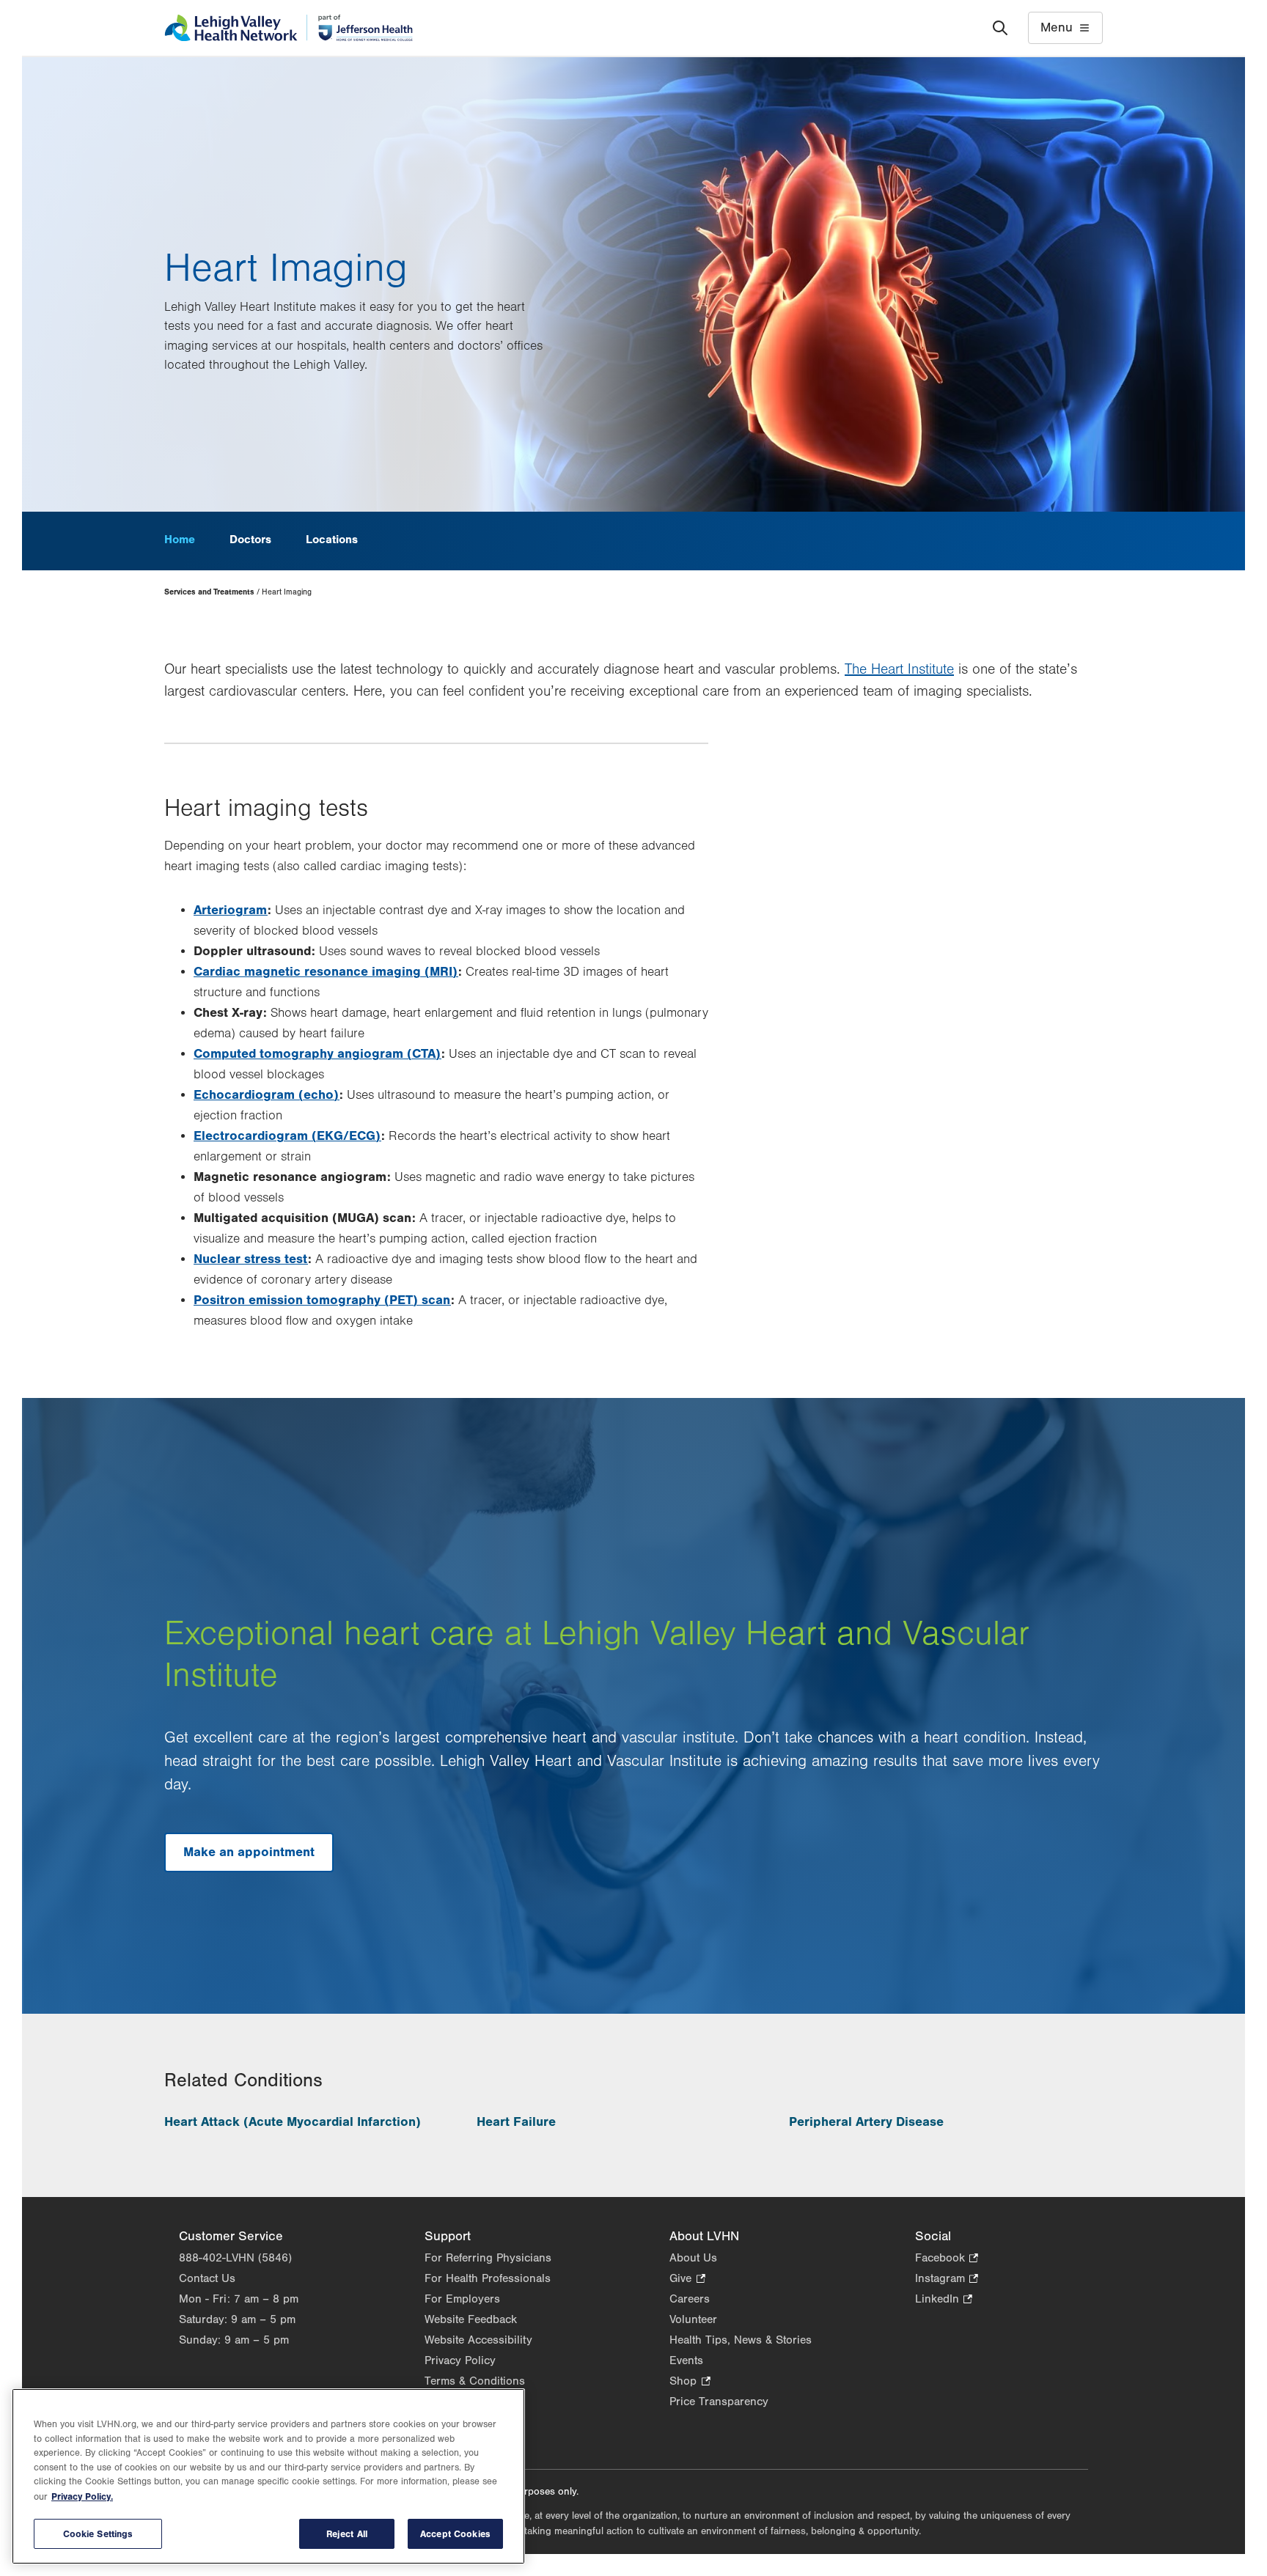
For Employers (462, 2299)
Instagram (947, 2279)
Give (687, 2279)
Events (686, 2360)
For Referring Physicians (488, 2258)
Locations (332, 540)
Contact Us (207, 2278)
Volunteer (693, 2319)
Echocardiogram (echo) (267, 1095)
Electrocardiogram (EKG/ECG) (287, 1136)
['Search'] (1000, 28)
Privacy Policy (460, 2360)
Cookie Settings (98, 2534)
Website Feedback (471, 2319)
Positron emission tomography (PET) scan (322, 1300)
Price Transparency (719, 2402)
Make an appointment (249, 1852)
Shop (690, 2382)
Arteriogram (231, 910)
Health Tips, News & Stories (741, 2340)
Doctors (250, 540)
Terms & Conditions (475, 2381)
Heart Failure (516, 2122)
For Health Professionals (488, 2278)
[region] (268, 2476)
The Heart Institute (899, 669)
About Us (693, 2258)
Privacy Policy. (82, 2496)
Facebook (947, 2259)
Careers (690, 2299)
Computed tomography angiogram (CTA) (317, 1054)
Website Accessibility (478, 2340)
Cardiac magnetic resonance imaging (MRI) (326, 972)
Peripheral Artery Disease (866, 2122)
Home (180, 540)
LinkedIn (944, 2300)
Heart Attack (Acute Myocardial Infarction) (293, 2122)
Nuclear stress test (251, 1259)
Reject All (347, 2534)
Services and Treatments (209, 592)
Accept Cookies (455, 2534)
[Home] (289, 28)
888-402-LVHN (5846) (235, 2258)
